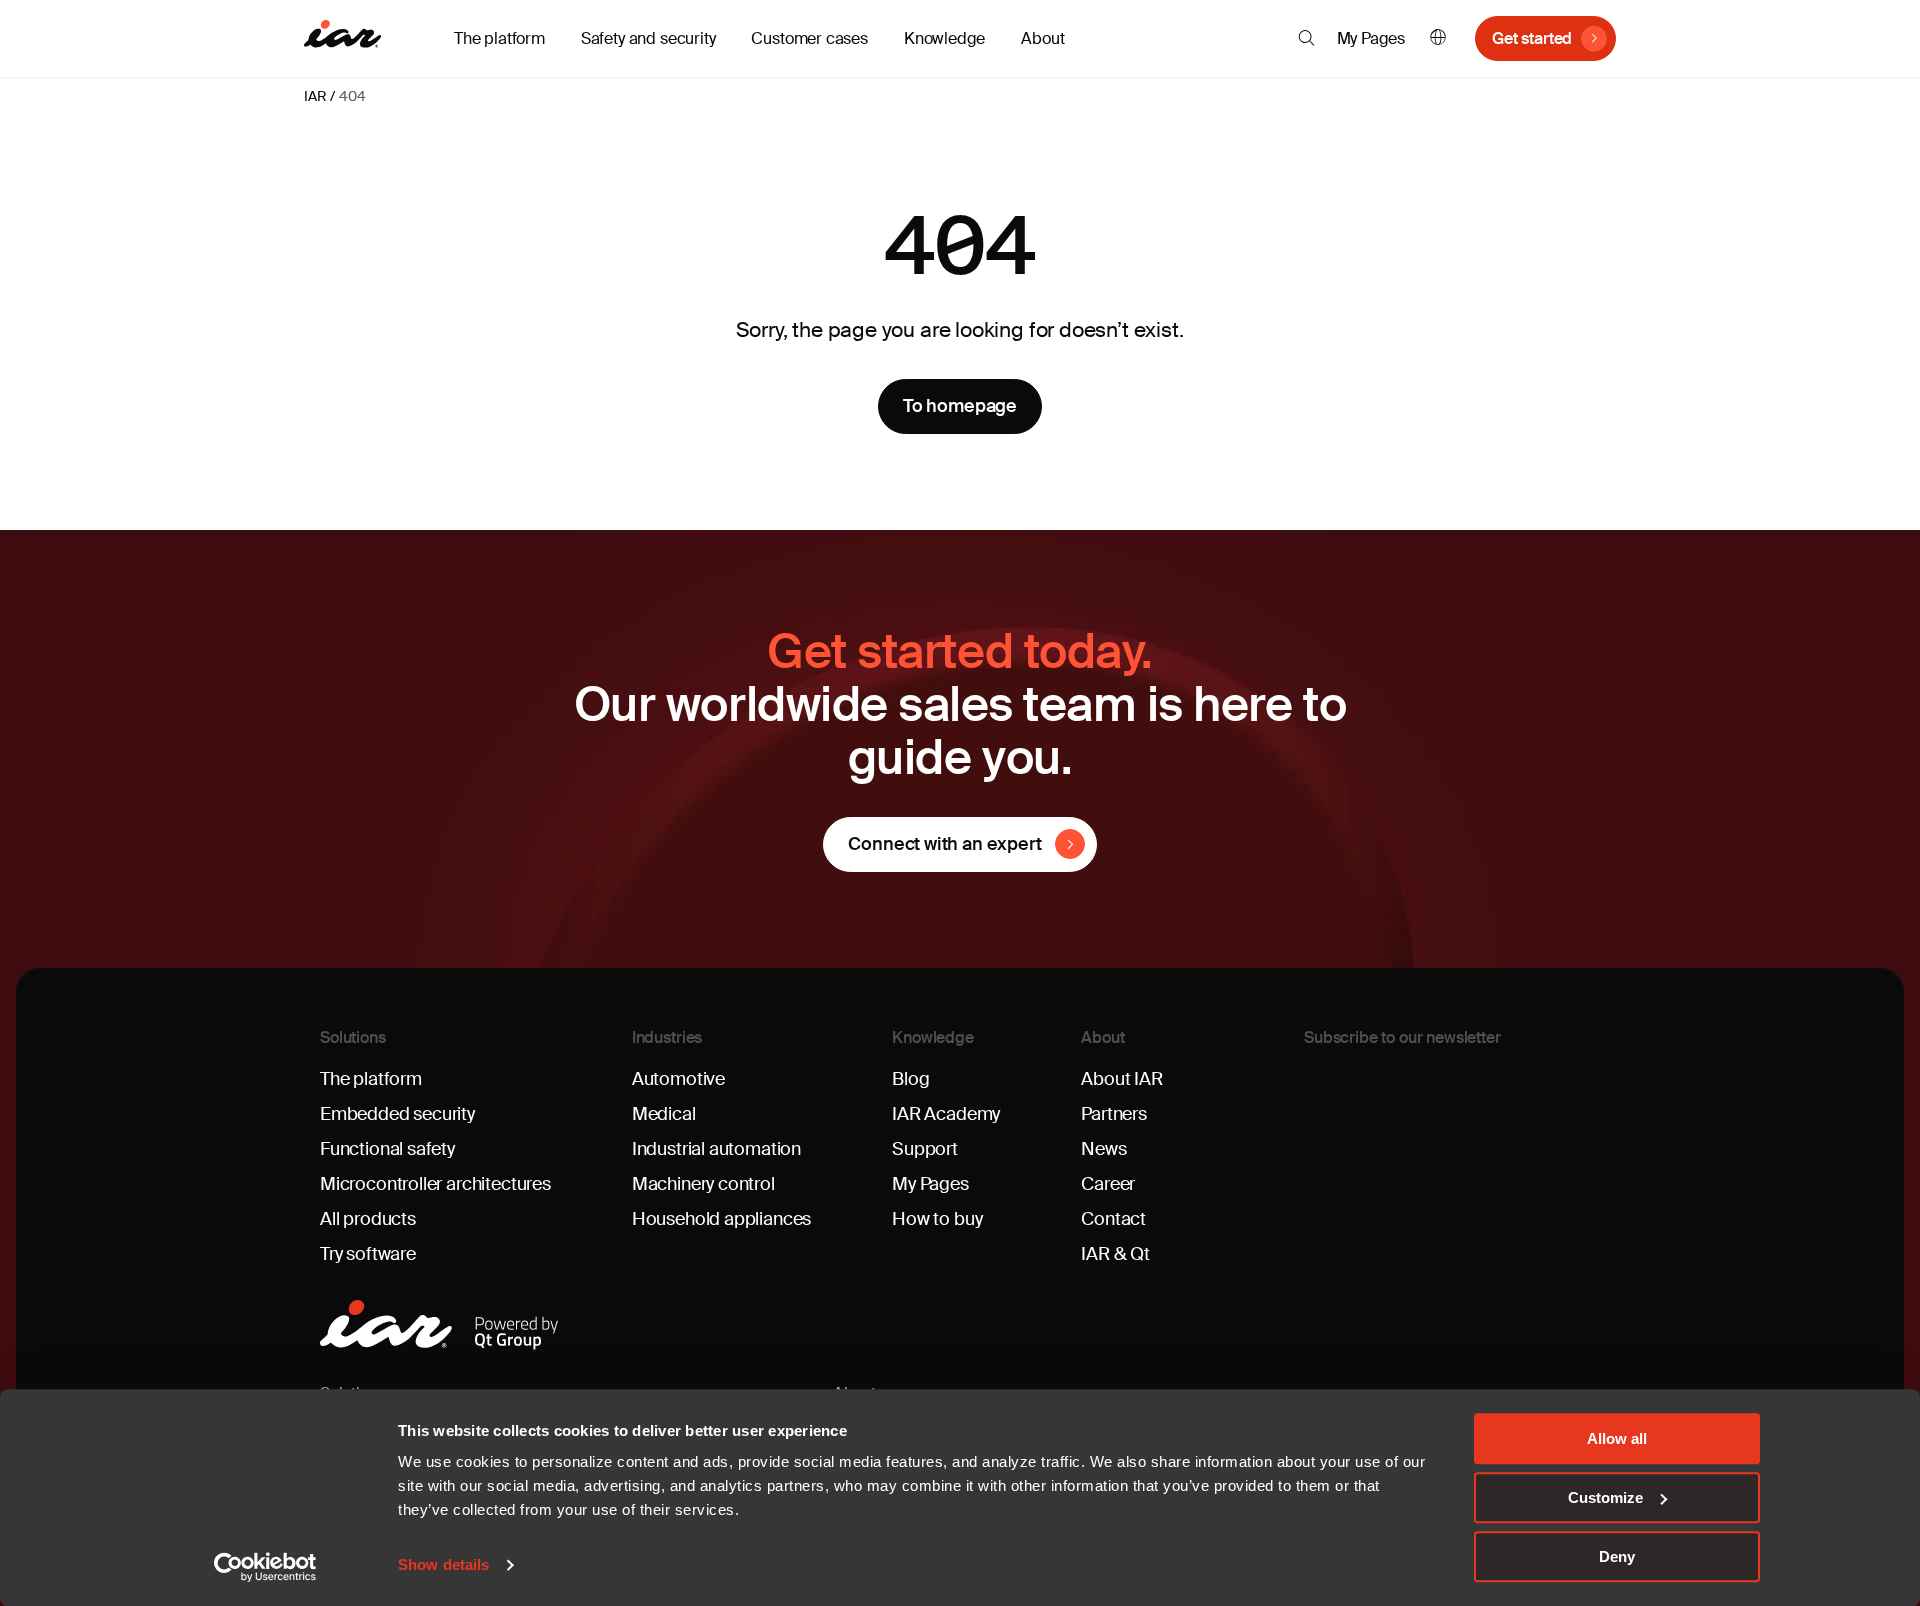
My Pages (1371, 38)
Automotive (678, 1079)
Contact (1113, 1219)
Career (1108, 1184)
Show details (443, 1565)
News (1103, 1149)
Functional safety (387, 1149)
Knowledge (933, 1037)
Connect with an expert (944, 844)
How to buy (937, 1219)
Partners (1114, 1114)
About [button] (1042, 38)
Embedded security (397, 1114)
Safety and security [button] (648, 38)
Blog (910, 1079)
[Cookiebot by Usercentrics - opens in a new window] (265, 1567)
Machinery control (703, 1184)
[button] (1306, 38)
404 (352, 96)
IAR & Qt (1115, 1254)
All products (368, 1219)
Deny (1617, 1556)
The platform (371, 1079)
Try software (368, 1254)
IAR (315, 96)
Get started (1532, 38)
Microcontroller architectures (435, 1184)
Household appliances (721, 1219)
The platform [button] (499, 38)
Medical (664, 1114)
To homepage (960, 406)
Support (925, 1149)
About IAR (1121, 1079)
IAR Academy (946, 1114)
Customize (1605, 1497)
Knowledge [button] (944, 38)
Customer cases (809, 38)
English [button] (1438, 38)
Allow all (1617, 1438)
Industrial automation (716, 1149)
